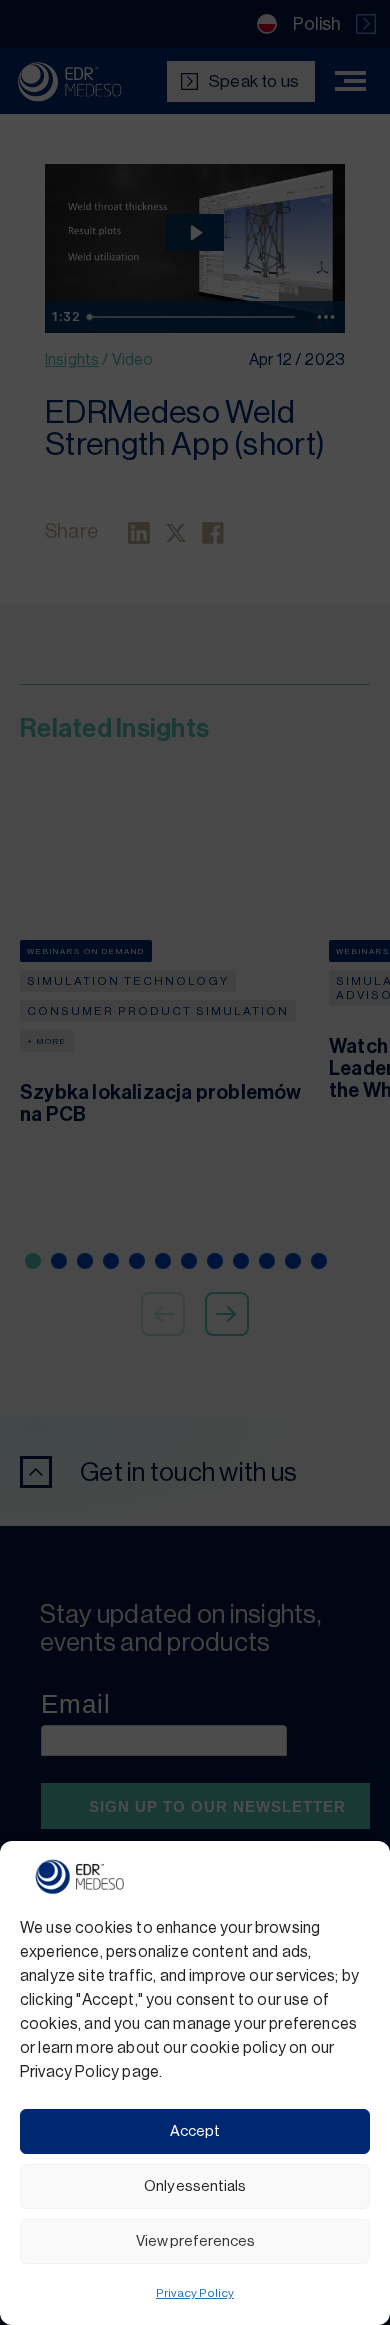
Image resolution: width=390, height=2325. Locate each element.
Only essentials (195, 2186)
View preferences (195, 2241)
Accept (195, 2131)
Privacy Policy (195, 2293)
